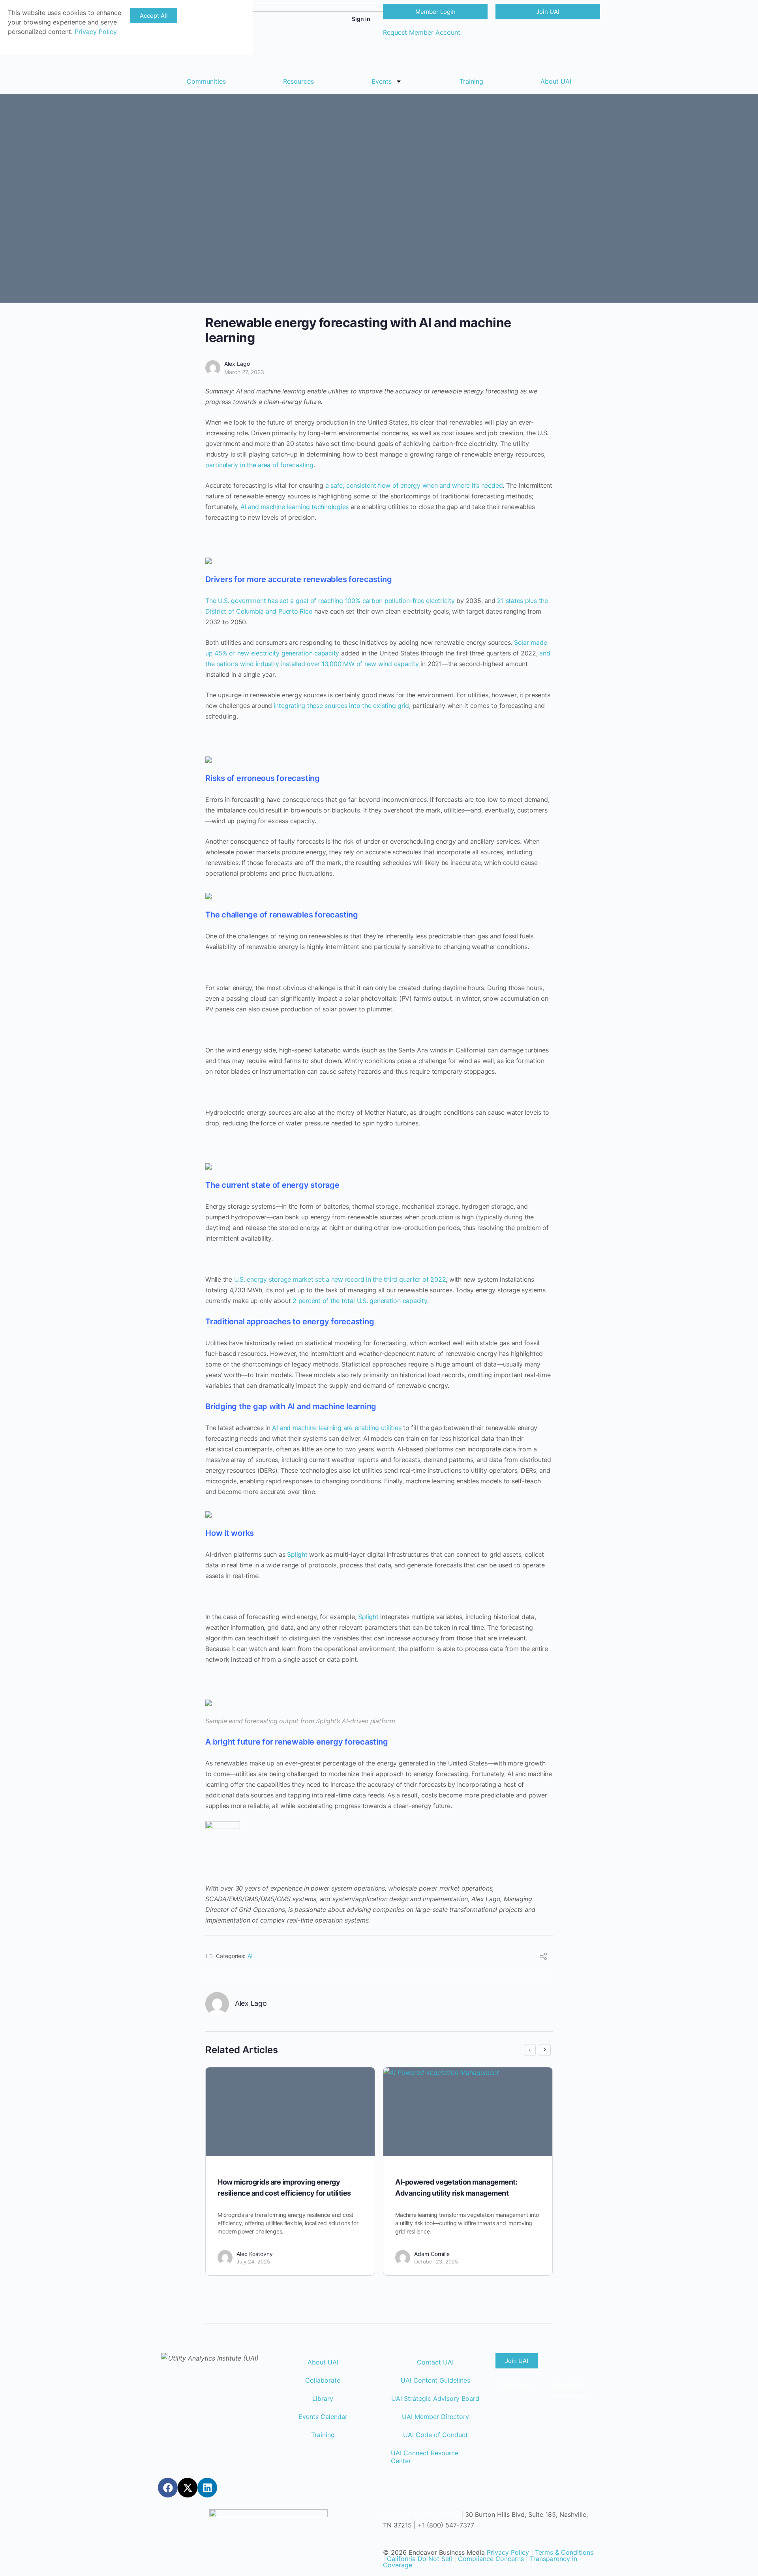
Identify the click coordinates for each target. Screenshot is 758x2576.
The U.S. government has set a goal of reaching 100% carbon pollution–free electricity (330, 601)
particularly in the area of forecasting (259, 465)
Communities (206, 81)
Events (382, 81)
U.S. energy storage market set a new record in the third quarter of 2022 (340, 1279)
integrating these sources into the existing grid (341, 706)
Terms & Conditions (564, 2552)
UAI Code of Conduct (435, 2435)
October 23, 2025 (436, 2261)
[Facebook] (168, 2488)
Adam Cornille (432, 2254)
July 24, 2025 (253, 2261)
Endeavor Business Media (421, 2514)
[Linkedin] (207, 2488)
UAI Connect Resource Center (425, 2457)
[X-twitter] (188, 2488)
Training (471, 81)
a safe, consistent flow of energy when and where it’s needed (414, 485)
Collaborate (323, 2380)
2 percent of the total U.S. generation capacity (360, 1301)
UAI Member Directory (435, 2417)
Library (323, 2398)
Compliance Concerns (491, 2559)
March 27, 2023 (244, 372)
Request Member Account (422, 32)
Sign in (361, 19)
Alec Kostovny (255, 2254)
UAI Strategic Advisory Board (435, 2398)
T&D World (515, 2385)
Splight (297, 1554)
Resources (298, 81)
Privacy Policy (508, 2552)
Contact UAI (435, 2362)
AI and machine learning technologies (294, 507)
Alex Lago (237, 364)
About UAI (556, 81)
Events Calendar (323, 2417)
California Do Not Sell (419, 2559)
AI (250, 1956)
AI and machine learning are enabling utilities (337, 1428)
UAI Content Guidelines (435, 2380)
